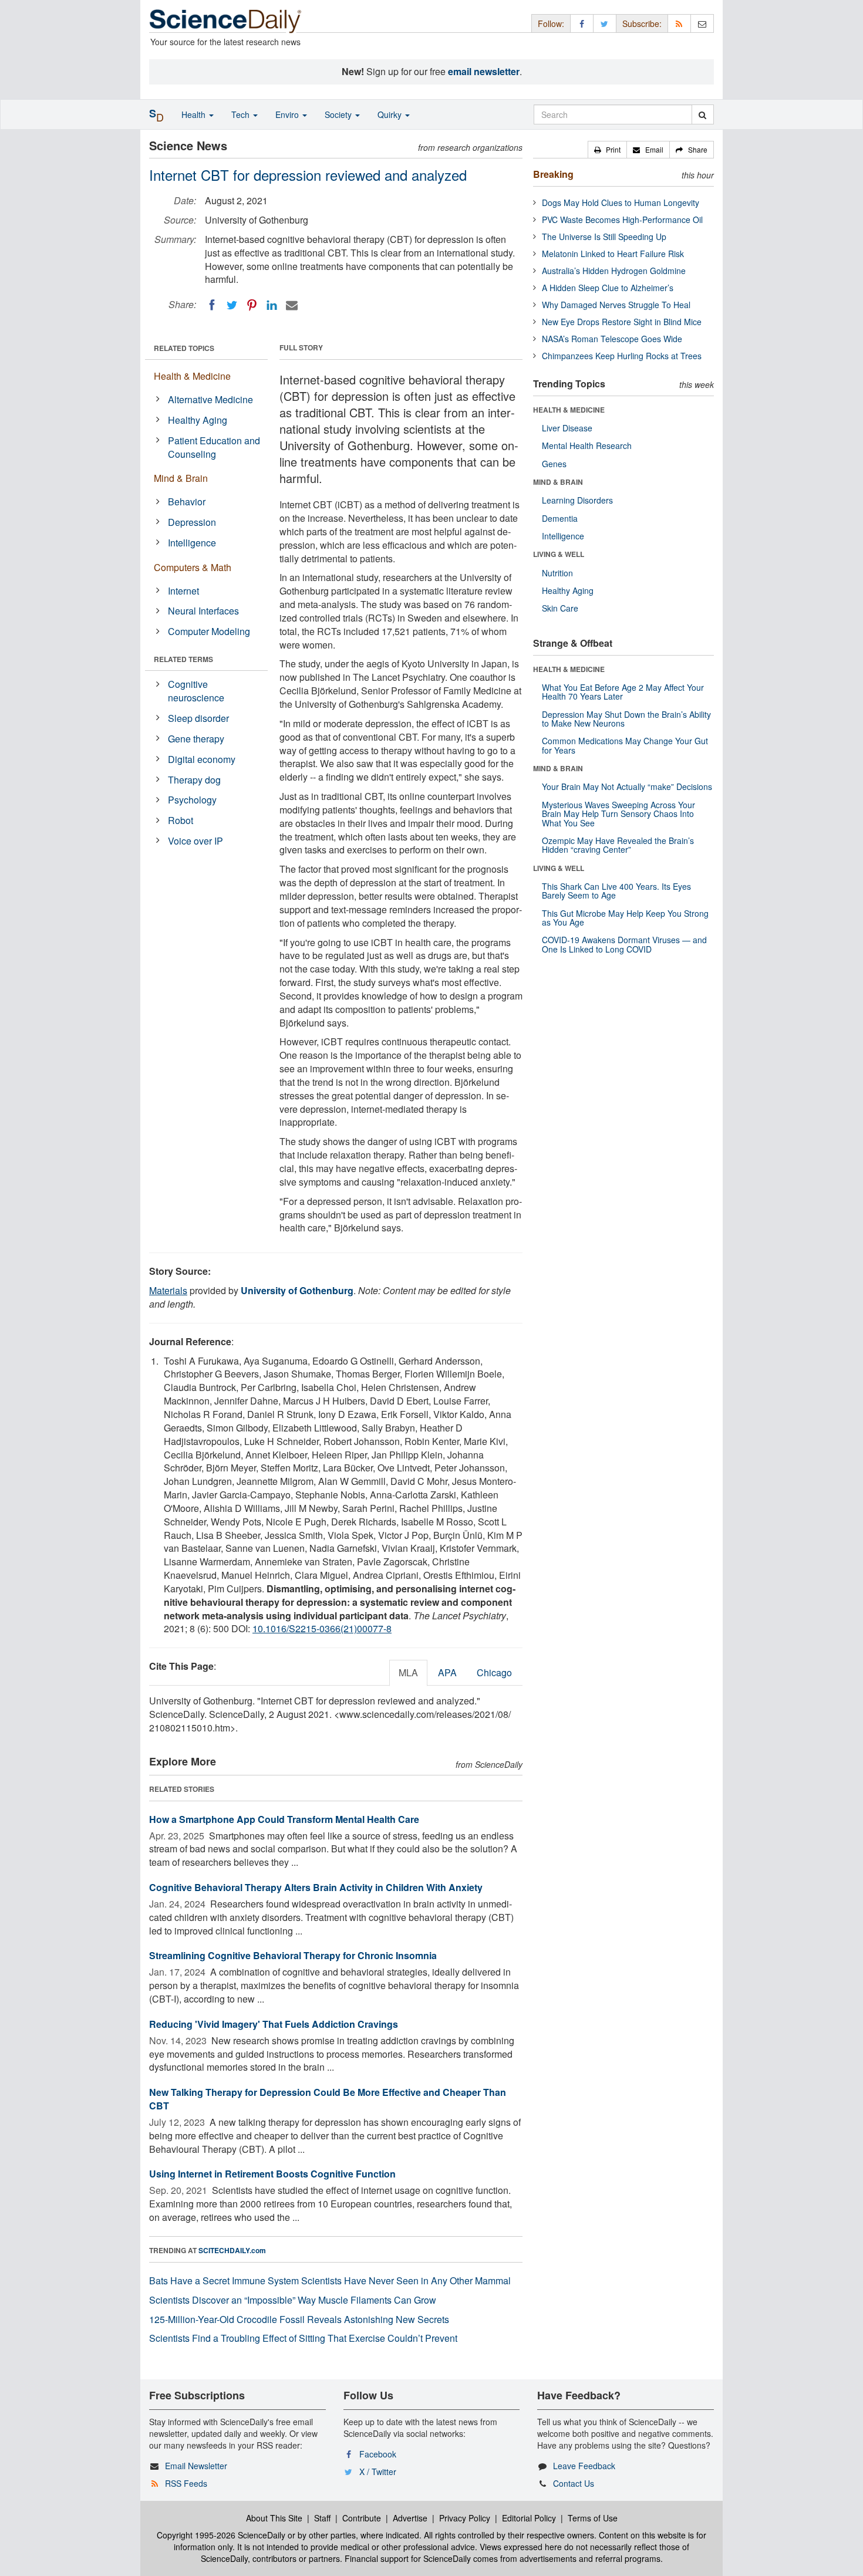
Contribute (362, 2518)
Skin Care (560, 608)
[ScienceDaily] (225, 20)
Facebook (378, 2454)
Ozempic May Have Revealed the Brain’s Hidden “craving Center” (618, 845)
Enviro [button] (288, 114)
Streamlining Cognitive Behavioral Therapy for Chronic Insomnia (293, 1955)
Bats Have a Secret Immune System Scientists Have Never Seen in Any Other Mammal (330, 2280)
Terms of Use (593, 2518)
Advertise (410, 2518)
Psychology (192, 800)
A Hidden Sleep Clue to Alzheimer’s (608, 288)
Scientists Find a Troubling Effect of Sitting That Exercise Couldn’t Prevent (303, 2338)
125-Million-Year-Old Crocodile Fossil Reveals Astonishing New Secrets (299, 2319)
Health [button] (195, 114)
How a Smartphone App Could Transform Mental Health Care (284, 1819)
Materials (168, 1290)
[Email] (292, 305)
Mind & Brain (181, 478)
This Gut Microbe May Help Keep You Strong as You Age (625, 918)
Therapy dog (194, 780)
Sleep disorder (198, 718)
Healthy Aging (198, 420)
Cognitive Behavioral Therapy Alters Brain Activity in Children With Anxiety (316, 1887)
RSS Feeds (186, 2483)
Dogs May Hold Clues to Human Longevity (621, 202)
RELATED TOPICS (184, 348)
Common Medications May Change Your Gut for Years (625, 745)
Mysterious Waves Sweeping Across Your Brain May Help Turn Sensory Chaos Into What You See (618, 814)
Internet (183, 591)
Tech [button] (242, 114)
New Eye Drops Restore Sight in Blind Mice (622, 322)
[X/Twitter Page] (605, 23)
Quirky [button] (391, 114)
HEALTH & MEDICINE (569, 410)
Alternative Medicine (210, 399)
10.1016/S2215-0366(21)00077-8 (322, 1628)
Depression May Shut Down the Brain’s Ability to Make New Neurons (626, 719)
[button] (607, 150)
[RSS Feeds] (679, 23)
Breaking (553, 174)
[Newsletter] (702, 23)
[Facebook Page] (582, 23)
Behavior (187, 502)
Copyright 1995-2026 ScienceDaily (221, 2535)
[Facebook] (212, 305)
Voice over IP (195, 841)
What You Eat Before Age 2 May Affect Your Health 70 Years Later (623, 692)
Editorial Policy (529, 2518)
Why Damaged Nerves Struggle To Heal (616, 305)
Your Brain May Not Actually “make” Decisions (627, 786)
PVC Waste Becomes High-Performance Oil (622, 220)
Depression (192, 522)
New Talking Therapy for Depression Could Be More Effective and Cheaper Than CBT (328, 2099)
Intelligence (192, 543)
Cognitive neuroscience (196, 691)
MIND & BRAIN (558, 482)
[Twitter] (232, 305)
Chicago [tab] (494, 1672)
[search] (702, 114)
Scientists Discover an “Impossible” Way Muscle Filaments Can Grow (293, 2300)
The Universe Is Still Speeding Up (604, 237)
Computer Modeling (209, 631)
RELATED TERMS (183, 659)
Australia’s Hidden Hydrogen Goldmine (614, 271)
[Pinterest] (252, 305)
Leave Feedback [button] (584, 2466)
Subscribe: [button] (642, 23)
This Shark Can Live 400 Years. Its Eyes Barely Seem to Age (616, 891)
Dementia (560, 518)
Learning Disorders (577, 500)
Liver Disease (567, 428)
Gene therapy (196, 739)
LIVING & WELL (559, 554)
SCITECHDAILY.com (232, 2250)
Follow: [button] (551, 23)
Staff (322, 2518)
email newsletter (484, 71)
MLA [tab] (408, 1672)
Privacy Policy (465, 2518)
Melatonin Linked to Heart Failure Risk (613, 254)
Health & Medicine (192, 376)
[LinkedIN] (272, 305)
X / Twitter (378, 2472)
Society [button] (339, 114)
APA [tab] (447, 1672)
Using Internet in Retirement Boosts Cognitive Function (272, 2174)
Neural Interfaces (203, 611)
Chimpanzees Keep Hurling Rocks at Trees (622, 356)
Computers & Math (193, 567)
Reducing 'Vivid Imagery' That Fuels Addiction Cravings (274, 2024)
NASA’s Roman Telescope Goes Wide (612, 339)
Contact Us (574, 2483)
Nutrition (557, 573)
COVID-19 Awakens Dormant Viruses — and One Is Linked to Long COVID (624, 944)
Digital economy (202, 759)
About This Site (274, 2518)
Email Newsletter (196, 2466)
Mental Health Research (587, 445)
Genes (554, 464)
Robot (181, 820)
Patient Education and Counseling (214, 447)
